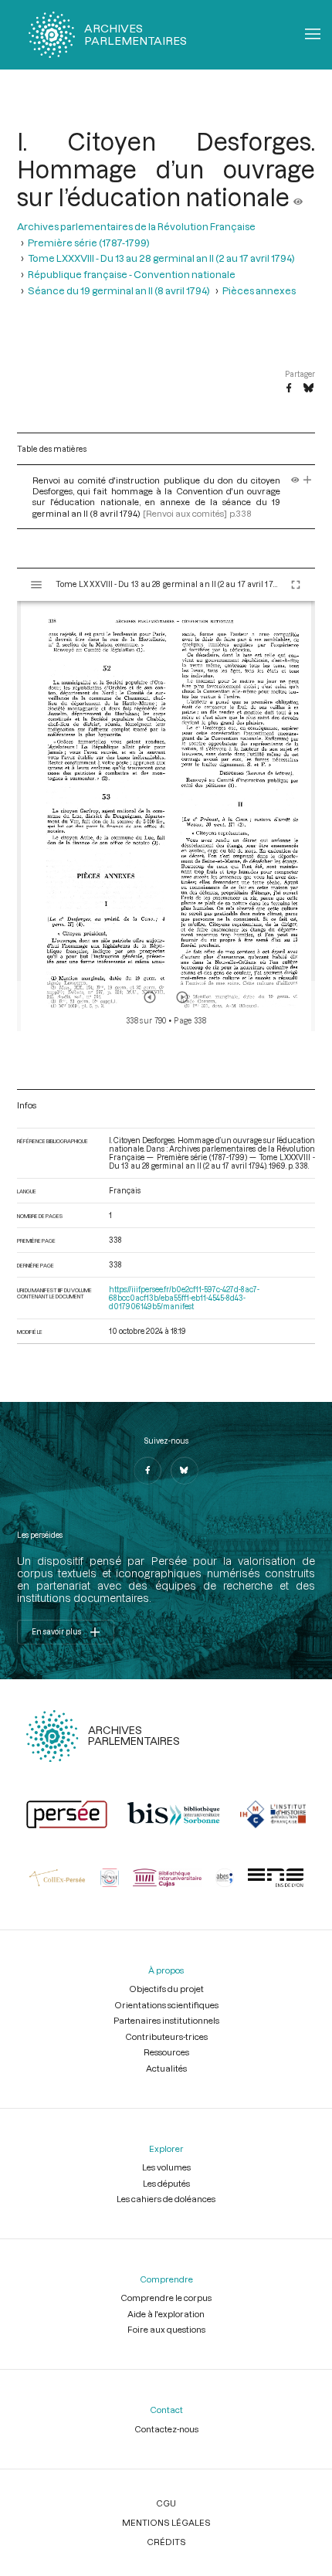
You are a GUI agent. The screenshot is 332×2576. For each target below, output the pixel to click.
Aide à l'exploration (166, 2314)
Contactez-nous (166, 2429)
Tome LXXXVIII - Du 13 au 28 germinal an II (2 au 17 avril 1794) (161, 258)
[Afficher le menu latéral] (36, 585)
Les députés (166, 2183)
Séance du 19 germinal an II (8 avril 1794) (119, 290)
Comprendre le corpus (166, 2298)
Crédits (166, 2542)
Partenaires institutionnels (166, 2020)
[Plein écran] (296, 585)
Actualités (166, 2068)
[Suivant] (182, 997)
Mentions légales (166, 2522)
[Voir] (298, 197)
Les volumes (166, 2167)
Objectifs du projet (166, 1989)
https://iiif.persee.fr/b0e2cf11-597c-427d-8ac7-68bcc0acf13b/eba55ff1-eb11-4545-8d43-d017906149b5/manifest (184, 1298)
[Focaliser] (308, 480)
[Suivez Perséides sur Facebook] (147, 1471)
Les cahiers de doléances (166, 2199)
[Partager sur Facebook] (289, 389)
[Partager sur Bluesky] (308, 389)
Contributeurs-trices (166, 2036)
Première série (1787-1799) (89, 242)
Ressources (166, 2052)
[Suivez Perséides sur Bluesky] (185, 1471)
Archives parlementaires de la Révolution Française (136, 226)
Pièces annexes (259, 290)
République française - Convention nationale (132, 274)
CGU (166, 2503)
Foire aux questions (166, 2329)
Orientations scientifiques (166, 2005)
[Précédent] (150, 997)
